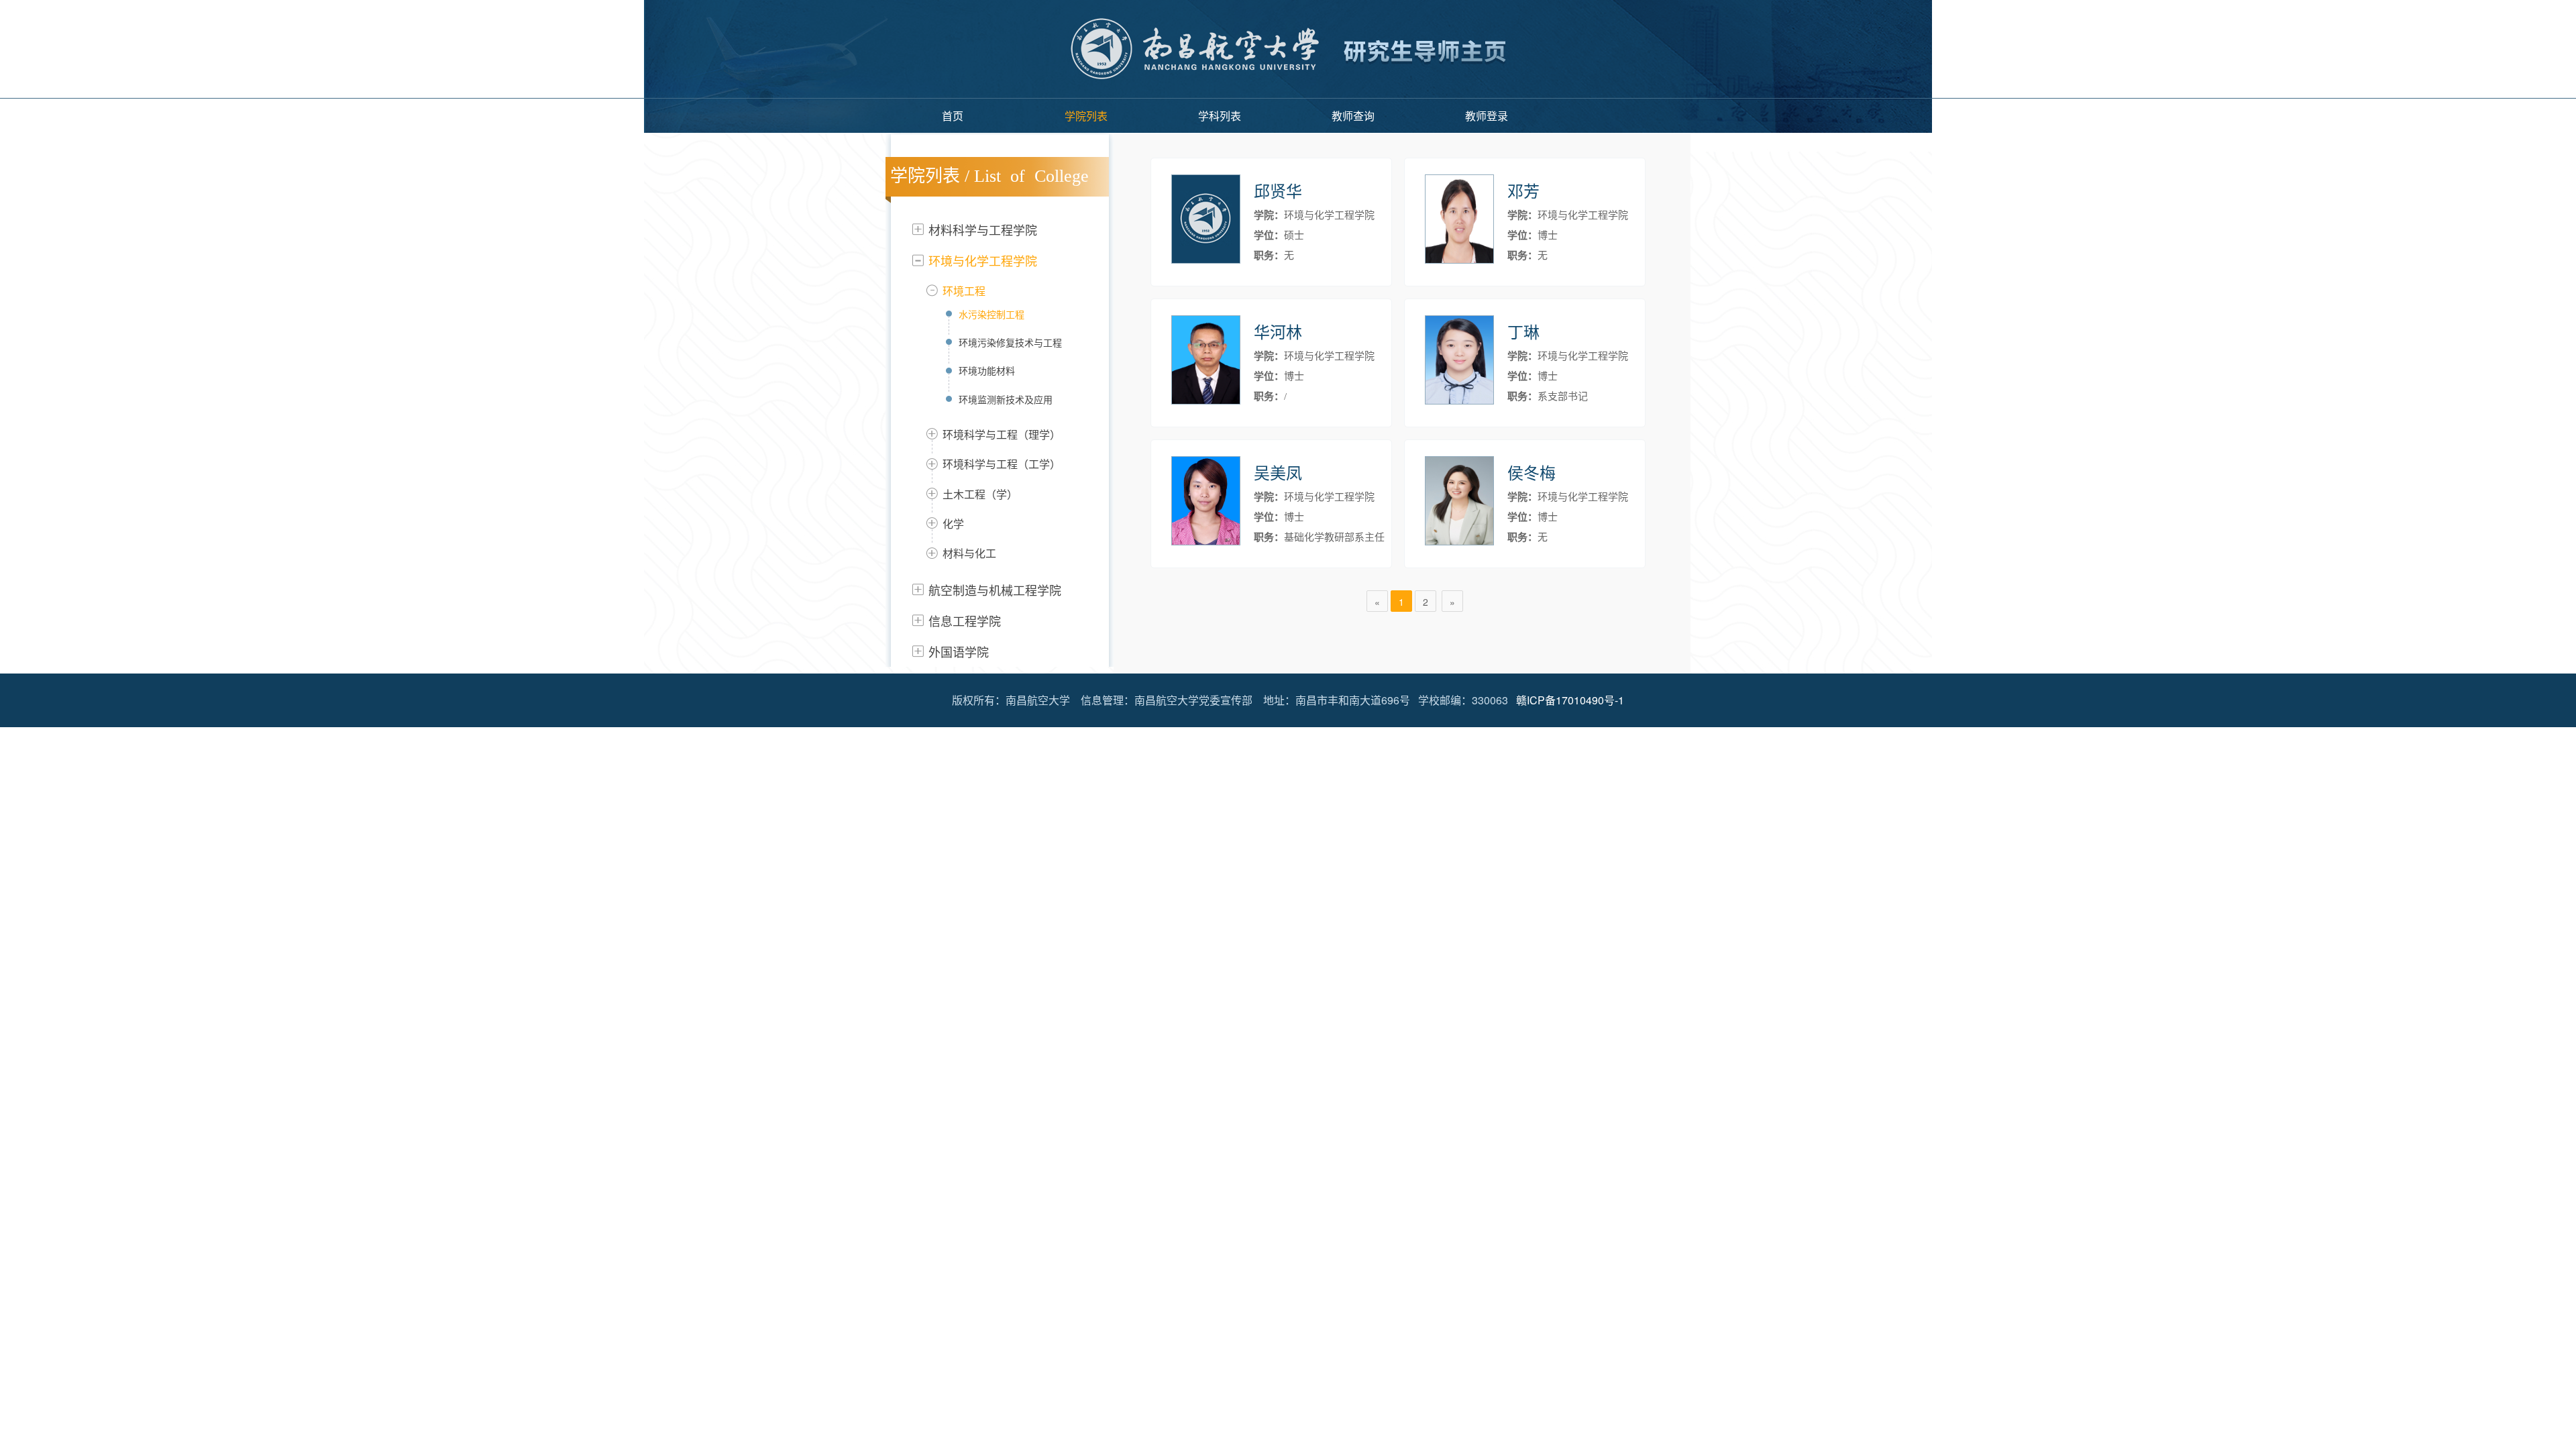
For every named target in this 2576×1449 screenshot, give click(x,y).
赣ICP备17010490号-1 (1570, 700)
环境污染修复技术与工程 (1010, 342)
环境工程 (964, 291)
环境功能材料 (987, 370)
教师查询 (1353, 116)
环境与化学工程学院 (983, 260)
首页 (953, 116)
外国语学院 (959, 651)
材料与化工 (969, 553)
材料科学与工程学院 (983, 229)
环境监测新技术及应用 (1006, 399)
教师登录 (1487, 116)
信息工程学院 (965, 621)
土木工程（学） (980, 494)
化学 (953, 524)
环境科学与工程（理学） (1002, 434)
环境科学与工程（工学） (1002, 464)
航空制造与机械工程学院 (995, 590)
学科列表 (1220, 116)
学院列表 (1086, 116)
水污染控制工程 (991, 314)
